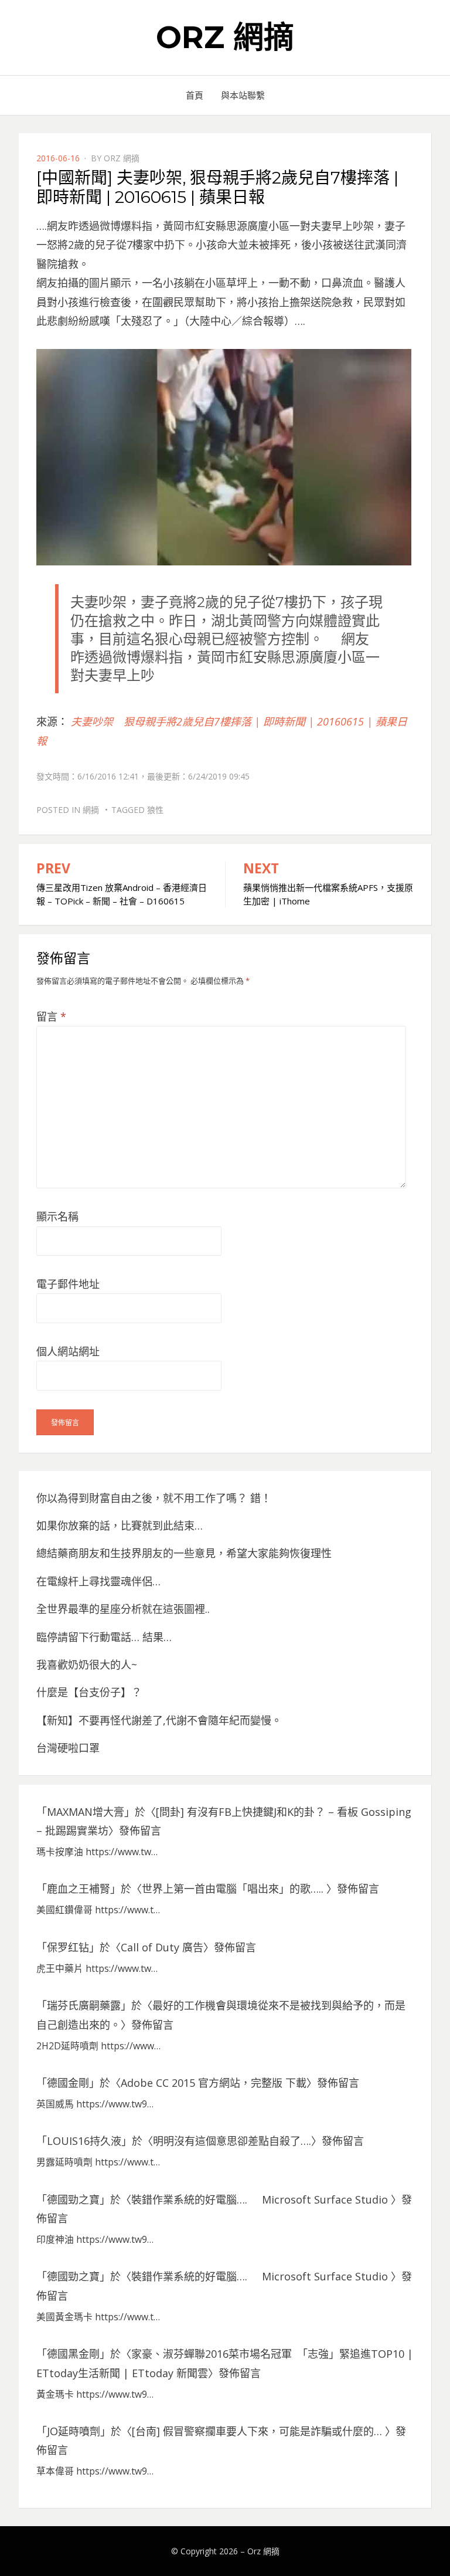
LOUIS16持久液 (84, 2141)
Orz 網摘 (225, 37)
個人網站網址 (68, 1351)
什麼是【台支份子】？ (89, 1692)
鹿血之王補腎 (79, 1889)
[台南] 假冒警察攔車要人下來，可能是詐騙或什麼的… (258, 2431)
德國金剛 (68, 2083)
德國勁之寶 (73, 2199)
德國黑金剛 (73, 2354)
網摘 (91, 810)
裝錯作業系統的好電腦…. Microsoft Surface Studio (261, 2199)
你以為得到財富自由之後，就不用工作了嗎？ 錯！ (154, 1498)
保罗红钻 (68, 1947)
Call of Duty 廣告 (162, 1947)
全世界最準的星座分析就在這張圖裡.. (123, 1609)
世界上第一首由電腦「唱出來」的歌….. (234, 1889)
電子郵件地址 (68, 1284)
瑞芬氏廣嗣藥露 (84, 2005)
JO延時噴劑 (74, 2431)
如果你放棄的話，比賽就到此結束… (120, 1526)
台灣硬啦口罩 (68, 1748)
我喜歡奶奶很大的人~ (87, 1665)
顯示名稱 (57, 1216)
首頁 (195, 95)
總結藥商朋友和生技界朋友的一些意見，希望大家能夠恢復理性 (184, 1553)
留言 (51, 1016)
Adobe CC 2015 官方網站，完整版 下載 (214, 2083)
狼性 (155, 810)
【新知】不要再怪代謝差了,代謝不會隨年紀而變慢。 (159, 1720)
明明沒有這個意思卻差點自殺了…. (232, 2141)
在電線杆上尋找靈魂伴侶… (98, 1581)
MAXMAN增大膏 (86, 1812)
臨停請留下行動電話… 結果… (104, 1637)
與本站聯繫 (243, 95)
